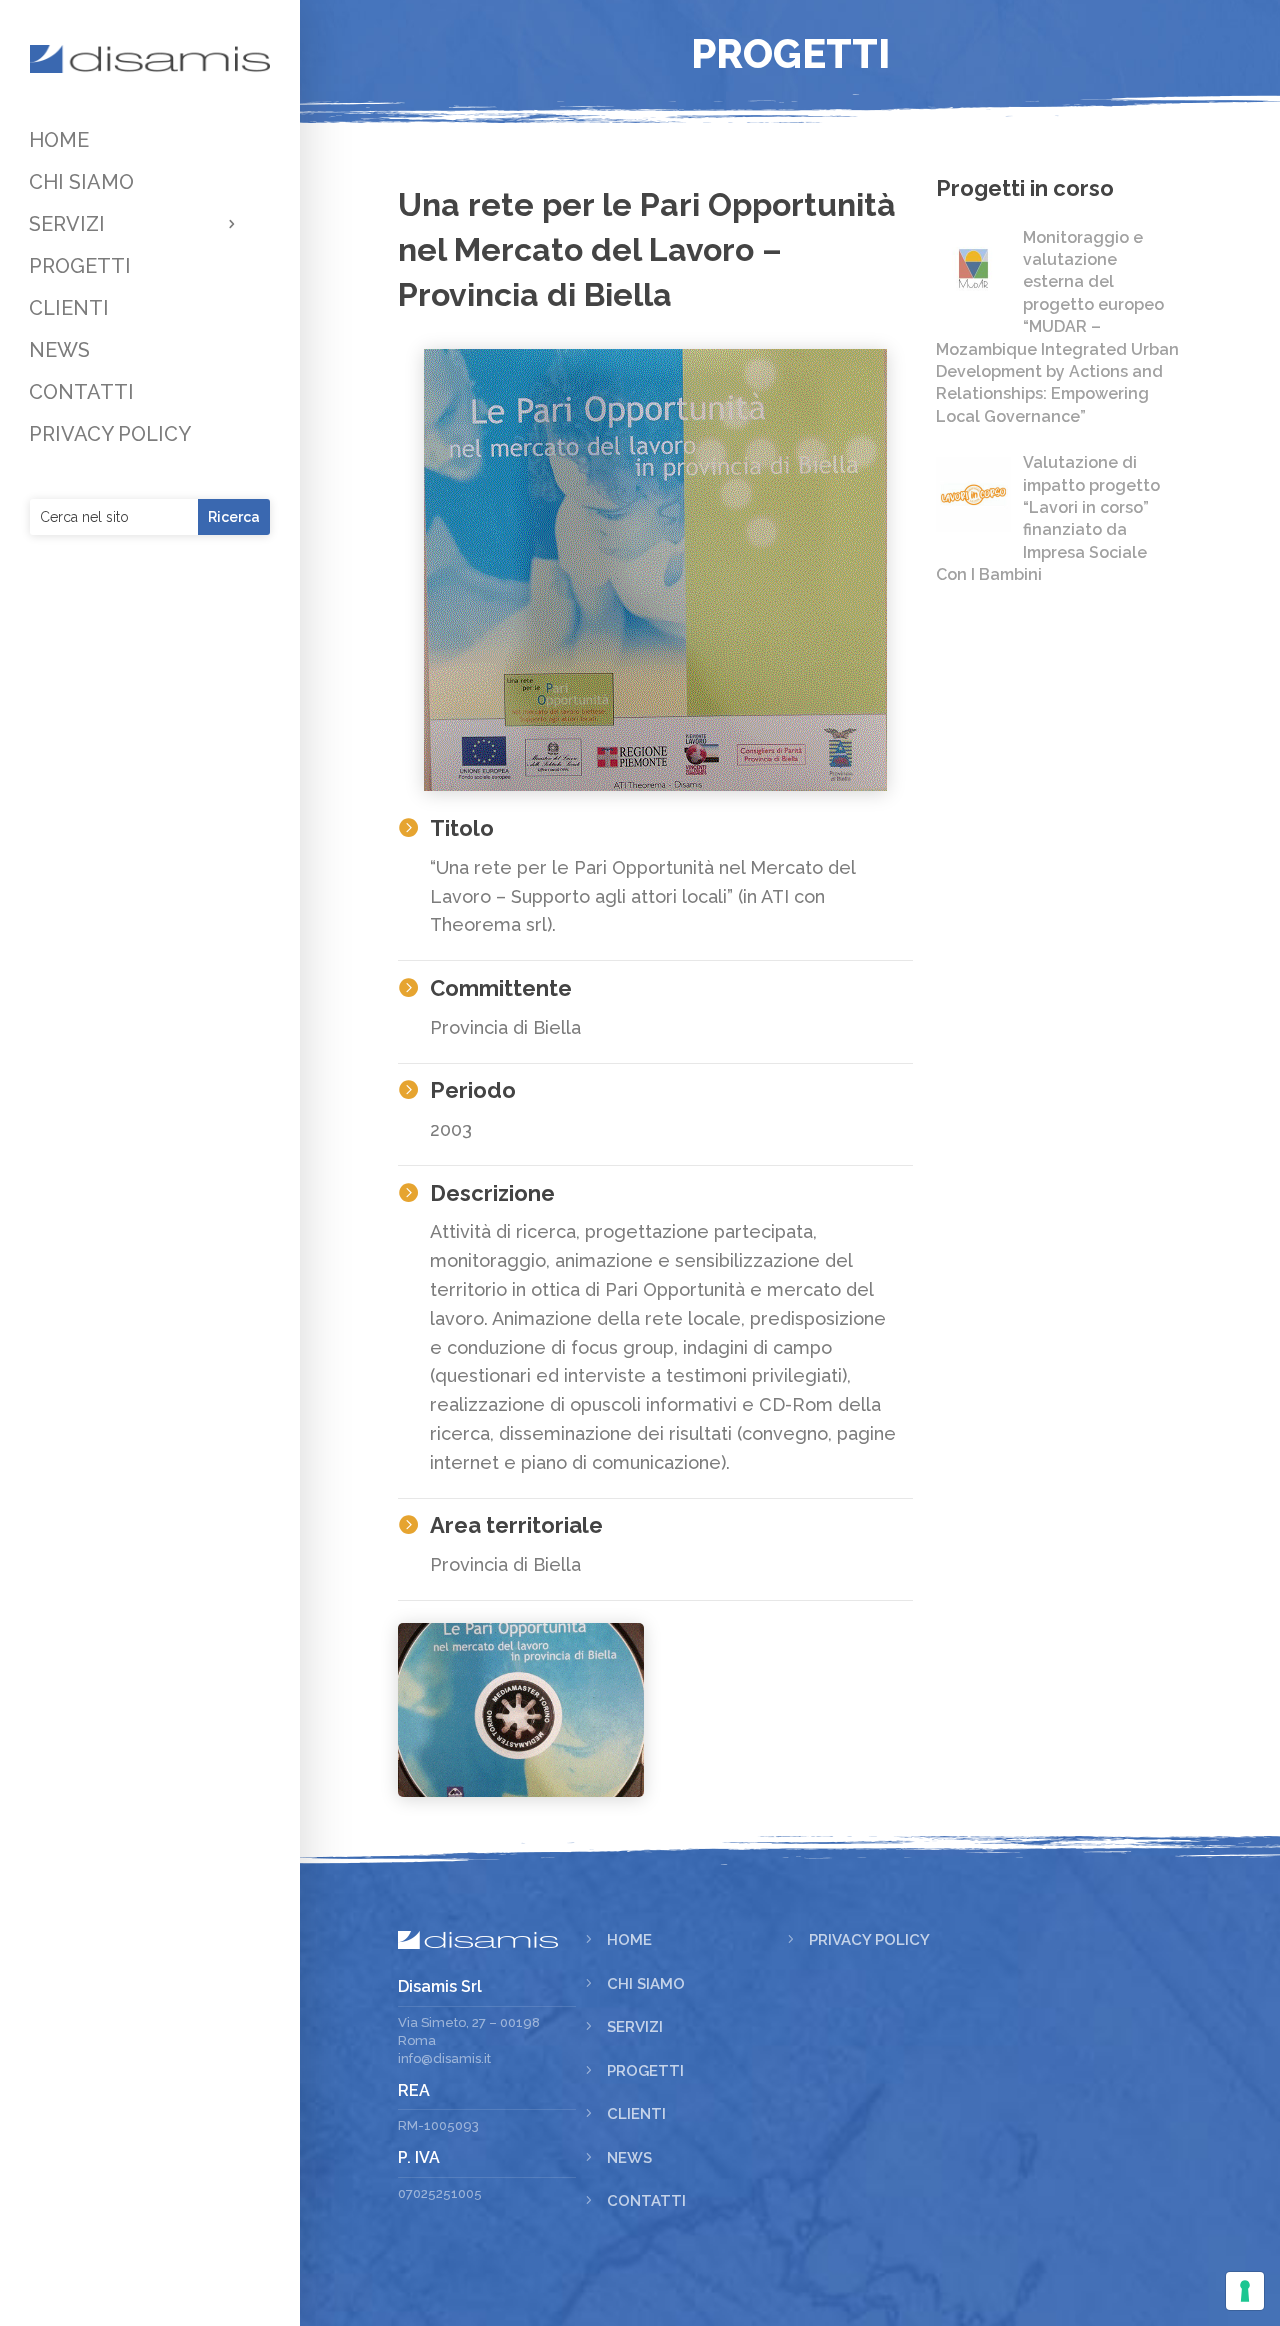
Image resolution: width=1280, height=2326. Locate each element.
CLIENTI (69, 310)
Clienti (636, 2114)
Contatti (646, 2201)
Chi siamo (646, 1984)
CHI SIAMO (81, 184)
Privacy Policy (869, 1940)
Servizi (635, 2027)
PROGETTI (80, 268)
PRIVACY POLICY (110, 436)
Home (629, 1940)
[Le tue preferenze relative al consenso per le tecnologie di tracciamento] (1245, 2291)
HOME (59, 142)
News (629, 2158)
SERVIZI (67, 226)
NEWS (59, 352)
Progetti (645, 2071)
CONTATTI (81, 394)
